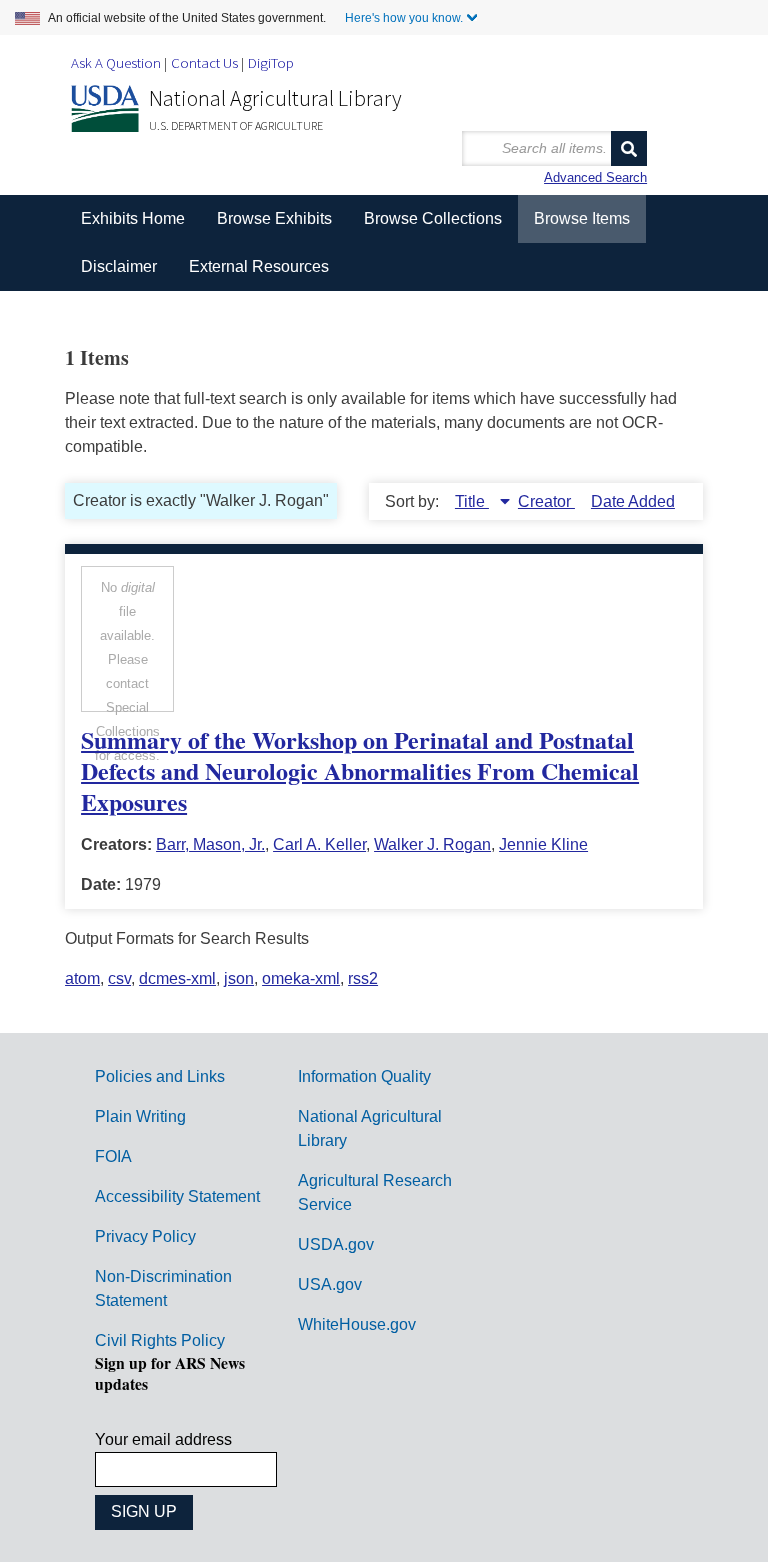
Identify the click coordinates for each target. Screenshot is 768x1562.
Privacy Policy (145, 1236)
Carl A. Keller (319, 844)
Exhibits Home (133, 218)
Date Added (633, 501)
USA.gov (330, 1284)
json (239, 978)
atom (82, 978)
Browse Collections (433, 218)
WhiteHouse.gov (357, 1324)
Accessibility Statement (177, 1196)
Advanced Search (595, 177)
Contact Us (204, 62)
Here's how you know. (404, 18)
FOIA (113, 1156)
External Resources (259, 266)
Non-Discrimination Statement (163, 1288)
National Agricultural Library (275, 98)
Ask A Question (116, 62)
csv (119, 978)
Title (472, 501)
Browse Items (582, 218)
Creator (546, 501)
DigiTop (271, 62)
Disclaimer (119, 266)
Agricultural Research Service (375, 1192)
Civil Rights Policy (160, 1340)
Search (629, 148)
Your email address (163, 1439)
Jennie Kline (543, 844)
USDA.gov (336, 1244)
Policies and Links (160, 1076)
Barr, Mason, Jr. (210, 844)
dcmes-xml (177, 978)
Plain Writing (140, 1116)
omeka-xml (301, 978)
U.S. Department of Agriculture (236, 125)
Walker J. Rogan (432, 844)
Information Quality (364, 1076)
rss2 (363, 978)
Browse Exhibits (274, 218)
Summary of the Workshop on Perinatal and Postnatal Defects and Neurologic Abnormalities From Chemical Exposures (360, 770)
